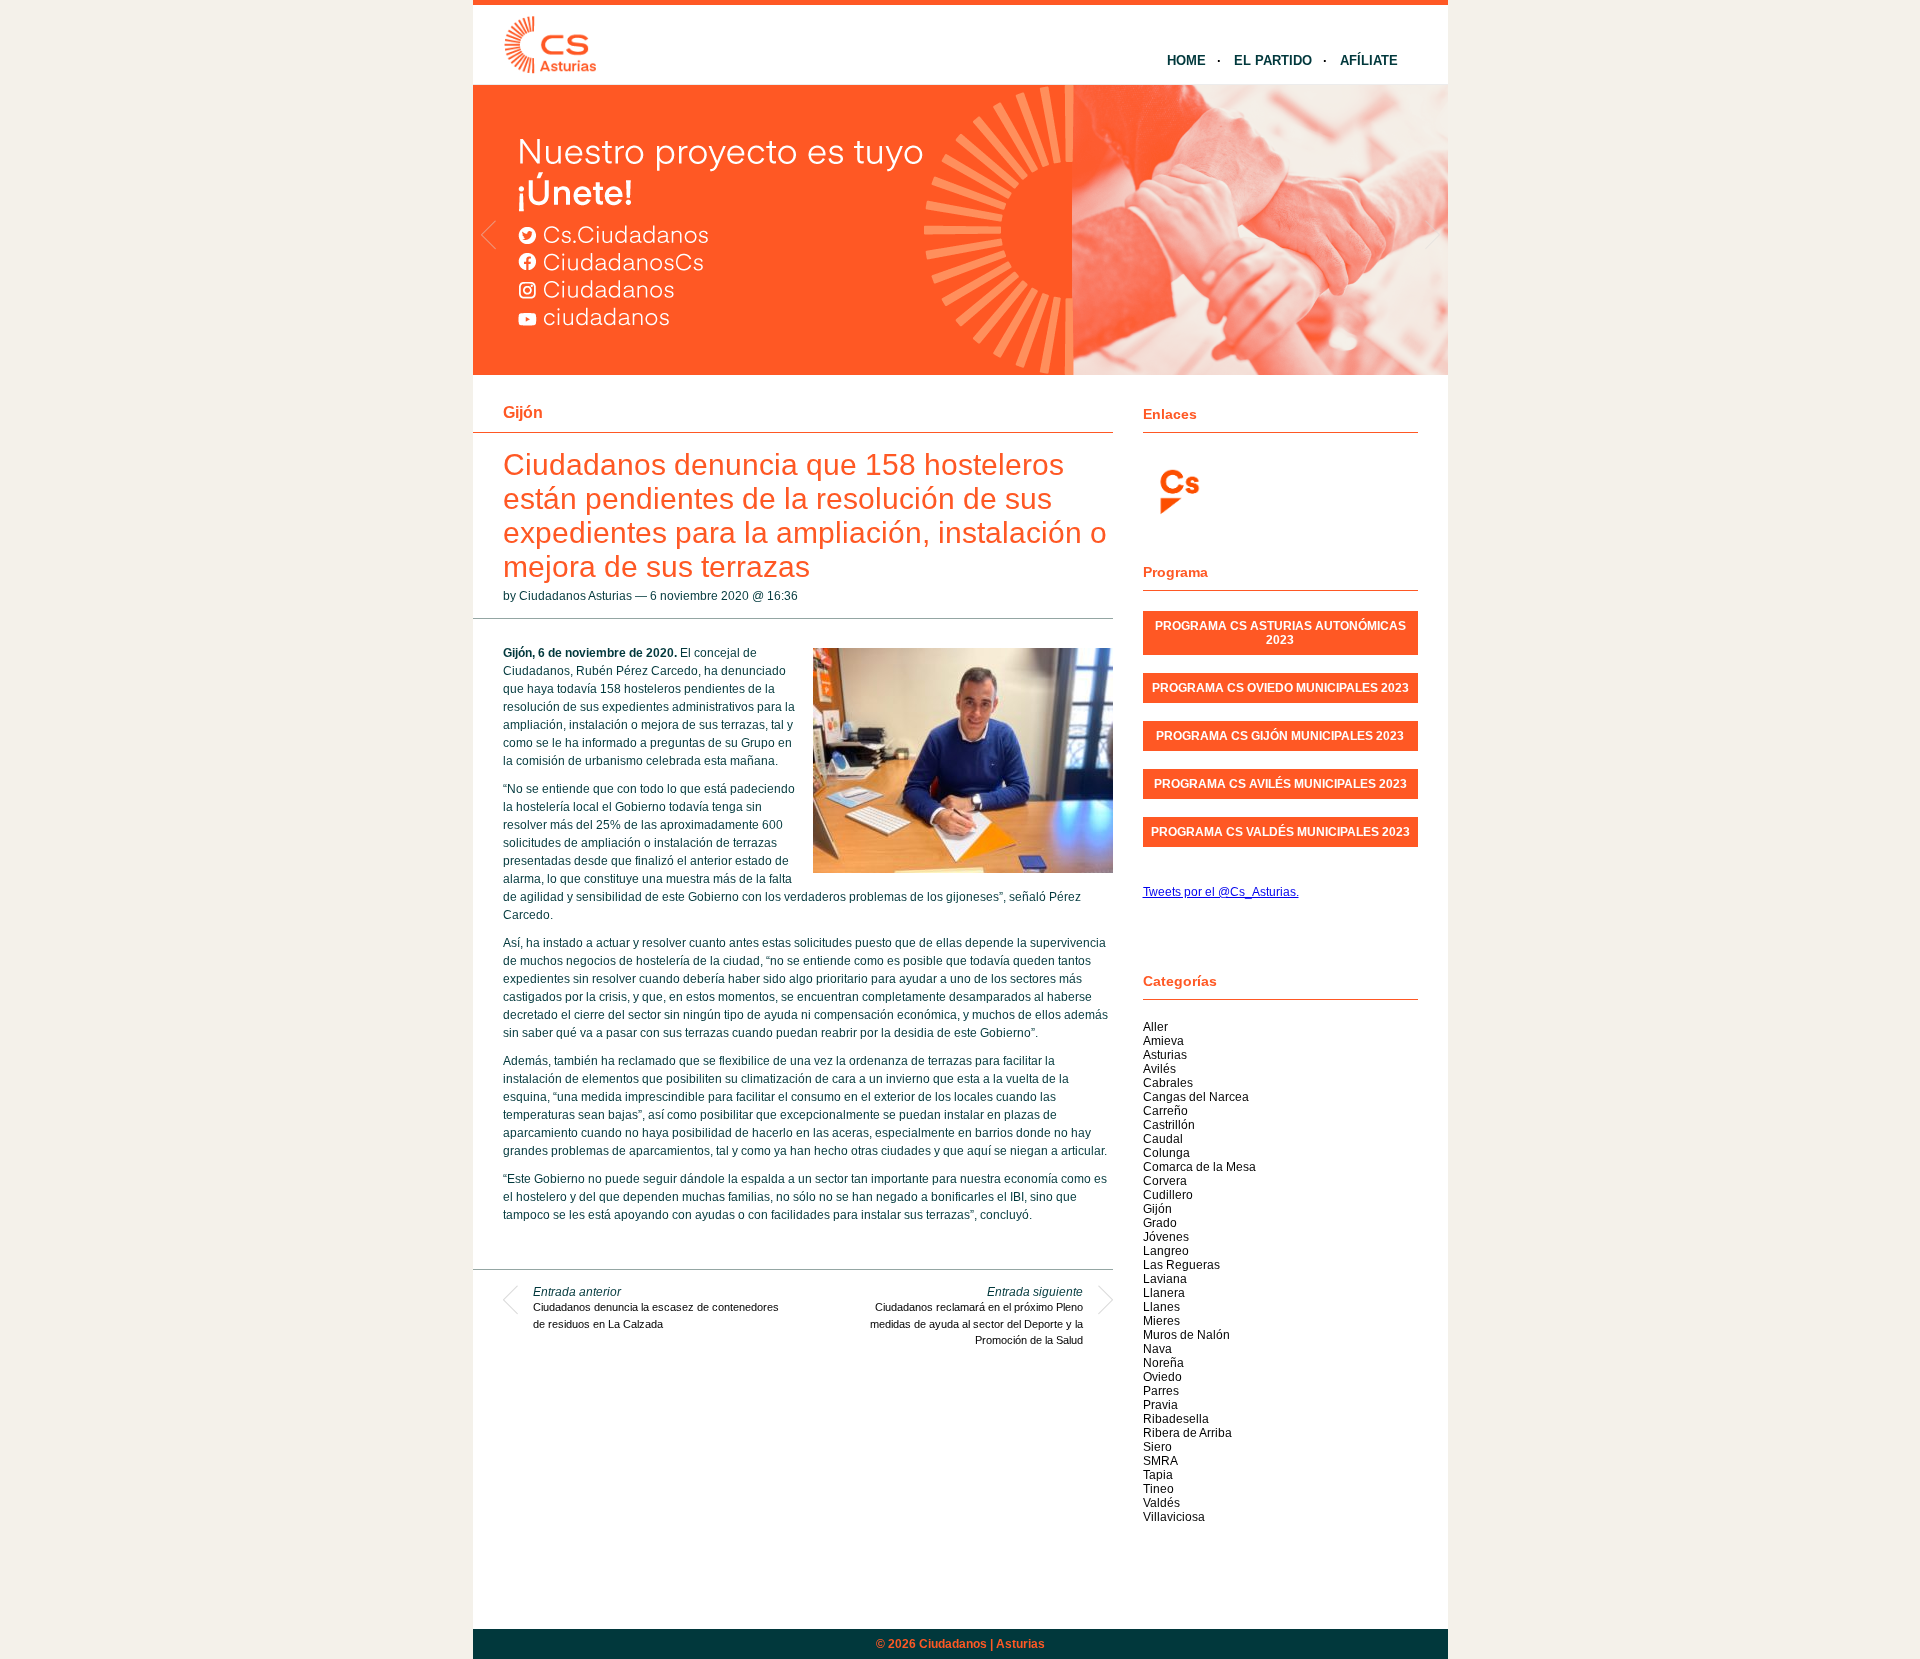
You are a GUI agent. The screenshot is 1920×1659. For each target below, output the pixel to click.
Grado (1160, 1223)
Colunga (1166, 1153)
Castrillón (1169, 1125)
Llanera (1164, 1293)
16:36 (782, 596)
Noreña (1163, 1363)
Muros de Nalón (1186, 1335)
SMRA (1160, 1461)
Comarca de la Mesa (1199, 1167)
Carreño (1165, 1111)
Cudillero (1168, 1195)
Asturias (1165, 1055)
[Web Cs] (1178, 489)
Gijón (523, 412)
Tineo (1158, 1489)
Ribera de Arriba (1187, 1433)
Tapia (1158, 1475)
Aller (1155, 1027)
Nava (1157, 1349)
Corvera (1165, 1181)
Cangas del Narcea (1196, 1097)
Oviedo (1162, 1377)
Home (1186, 60)
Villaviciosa (1174, 1517)
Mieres (1161, 1321)
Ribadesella (1176, 1419)
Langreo (1166, 1251)
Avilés (1159, 1069)
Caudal (1163, 1139)
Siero (1157, 1447)
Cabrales (1168, 1083)
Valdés (1161, 1503)
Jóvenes (1166, 1237)
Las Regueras (1181, 1265)
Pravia (1160, 1405)
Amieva (1163, 1041)
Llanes (1161, 1307)
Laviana (1165, 1279)
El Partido (1273, 60)
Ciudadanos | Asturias (982, 1644)
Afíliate (1369, 60)
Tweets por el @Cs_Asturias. (1221, 892)
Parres (1161, 1391)
